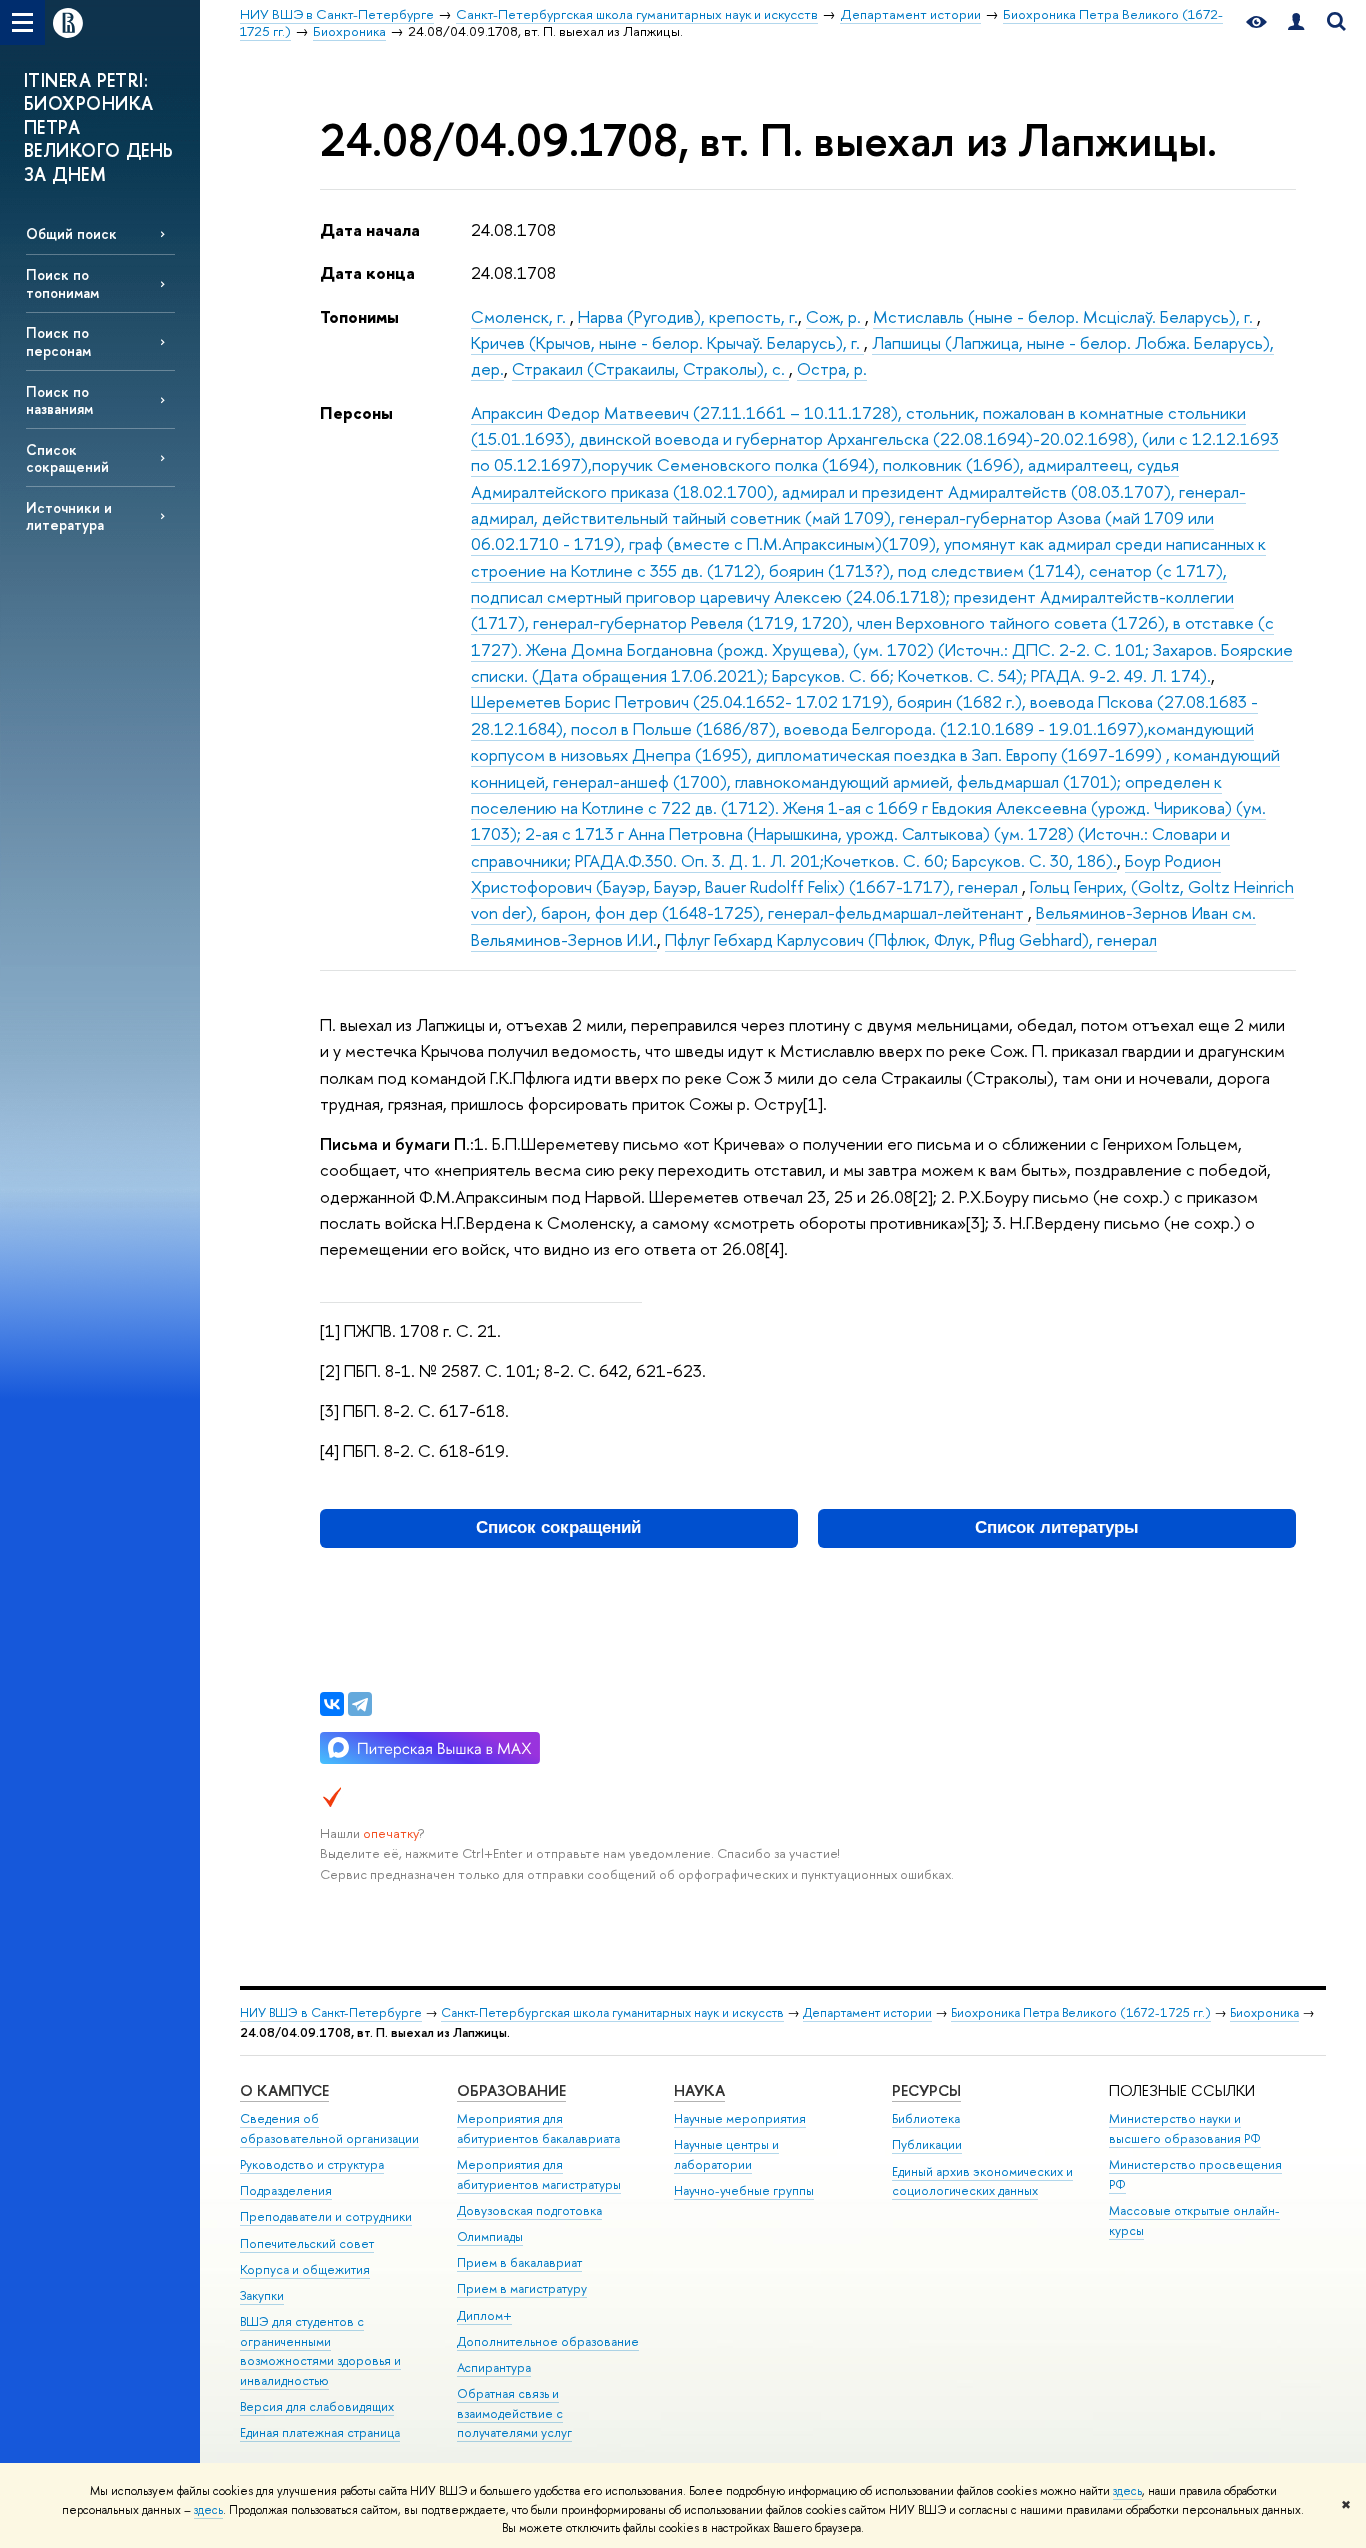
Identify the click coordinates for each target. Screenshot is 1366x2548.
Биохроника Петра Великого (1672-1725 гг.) (1081, 2012)
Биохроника (1264, 2012)
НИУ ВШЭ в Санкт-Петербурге (331, 2012)
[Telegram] (360, 1704)
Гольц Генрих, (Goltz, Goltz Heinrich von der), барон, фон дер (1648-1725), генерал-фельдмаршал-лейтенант (882, 899)
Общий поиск (71, 233)
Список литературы (1057, 1527)
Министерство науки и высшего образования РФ (1185, 2128)
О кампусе (284, 2090)
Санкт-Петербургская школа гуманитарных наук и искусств (612, 2012)
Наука (699, 2090)
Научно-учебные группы (744, 2190)
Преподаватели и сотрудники (326, 2216)
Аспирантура (494, 2367)
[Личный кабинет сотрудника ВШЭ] (1296, 22)
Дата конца (367, 272)
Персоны (356, 412)
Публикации (927, 2144)
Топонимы (359, 316)
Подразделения (286, 2190)
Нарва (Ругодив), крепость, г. (688, 316)
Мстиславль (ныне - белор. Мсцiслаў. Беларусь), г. (1065, 316)
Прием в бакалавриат (519, 2262)
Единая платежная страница (320, 2432)
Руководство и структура (312, 2164)
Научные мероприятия (740, 2118)
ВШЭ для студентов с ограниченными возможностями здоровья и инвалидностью (320, 2351)
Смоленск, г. (520, 316)
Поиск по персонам (58, 341)
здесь (1127, 2491)
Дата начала (370, 229)
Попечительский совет (307, 2243)
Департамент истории (867, 2012)
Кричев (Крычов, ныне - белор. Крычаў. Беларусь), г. (667, 342)
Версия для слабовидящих (317, 2406)
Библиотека (926, 2118)
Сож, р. (835, 316)
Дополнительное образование (548, 2341)
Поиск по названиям (59, 400)
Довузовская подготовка (529, 2210)
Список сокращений (67, 458)
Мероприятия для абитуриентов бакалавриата (538, 2128)
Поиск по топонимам (62, 283)
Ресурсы (926, 2090)
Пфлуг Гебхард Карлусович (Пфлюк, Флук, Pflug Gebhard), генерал (911, 939)
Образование (511, 2090)
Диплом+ (484, 2315)
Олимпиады (490, 2236)
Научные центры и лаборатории (726, 2154)
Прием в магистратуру (522, 2288)
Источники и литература (69, 516)
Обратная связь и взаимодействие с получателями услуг (514, 2413)
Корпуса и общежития (305, 2269)
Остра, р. (832, 368)
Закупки (262, 2295)
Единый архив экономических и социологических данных (982, 2181)
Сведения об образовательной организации (329, 2128)
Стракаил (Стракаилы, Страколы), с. (650, 368)
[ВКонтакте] (332, 1704)
